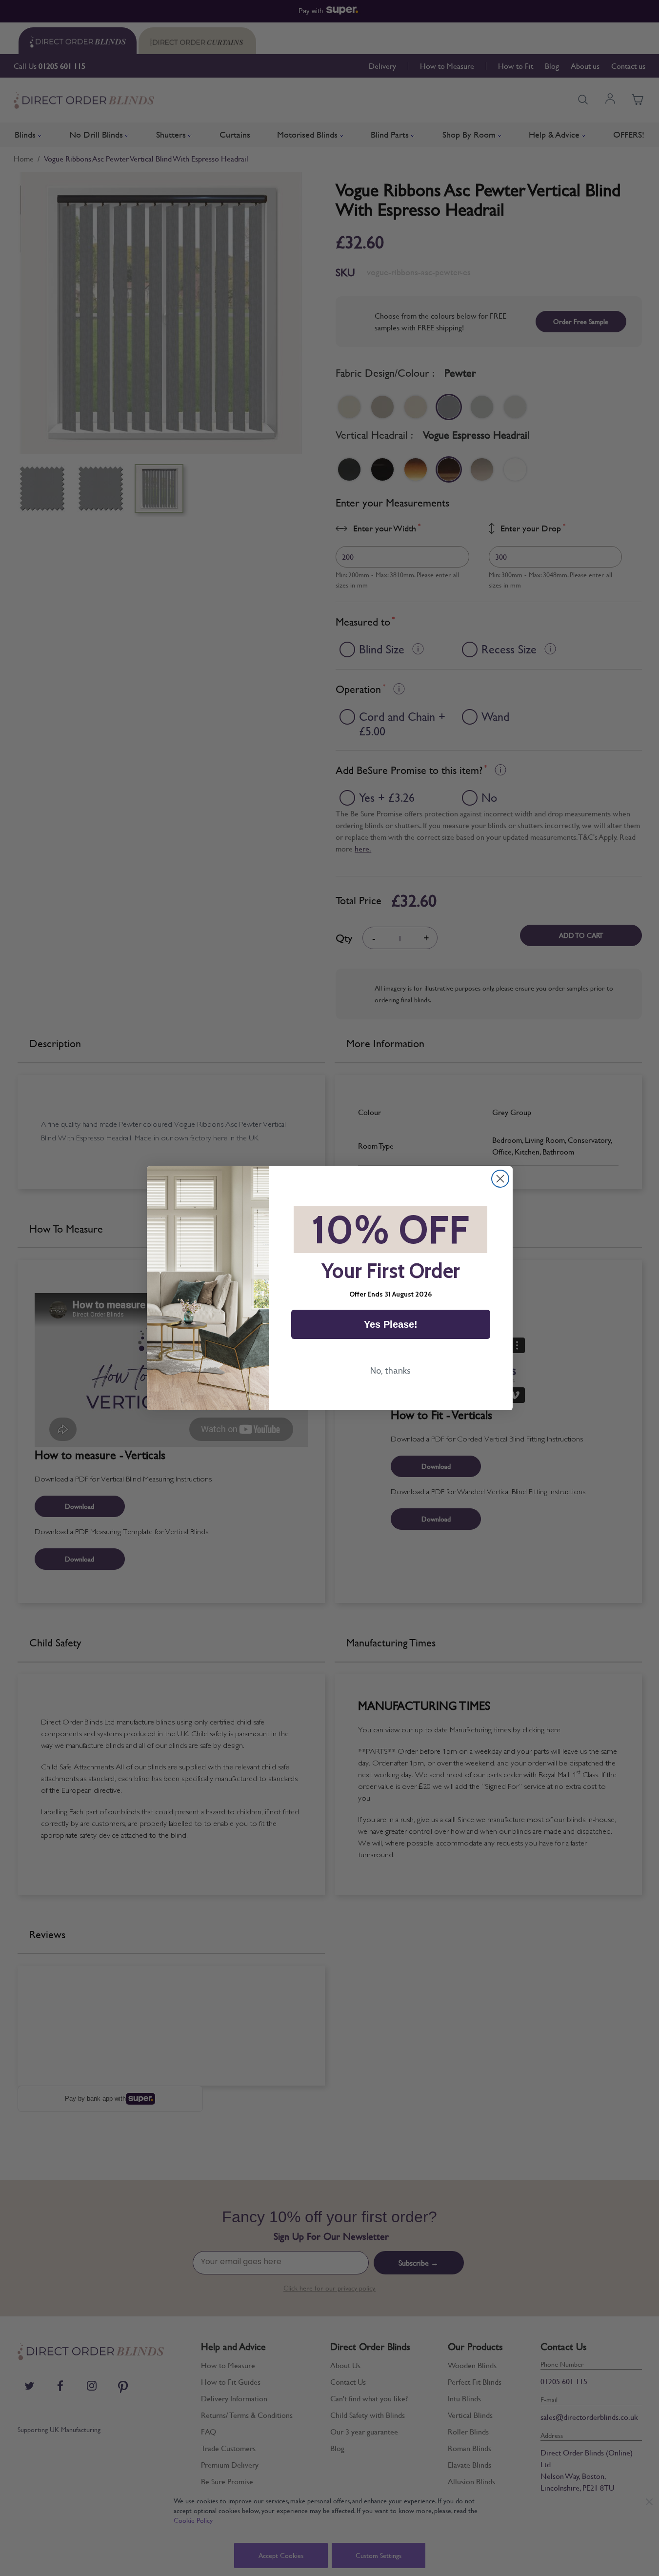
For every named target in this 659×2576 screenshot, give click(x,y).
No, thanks (390, 1371)
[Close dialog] (500, 1179)
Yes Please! (391, 1324)
